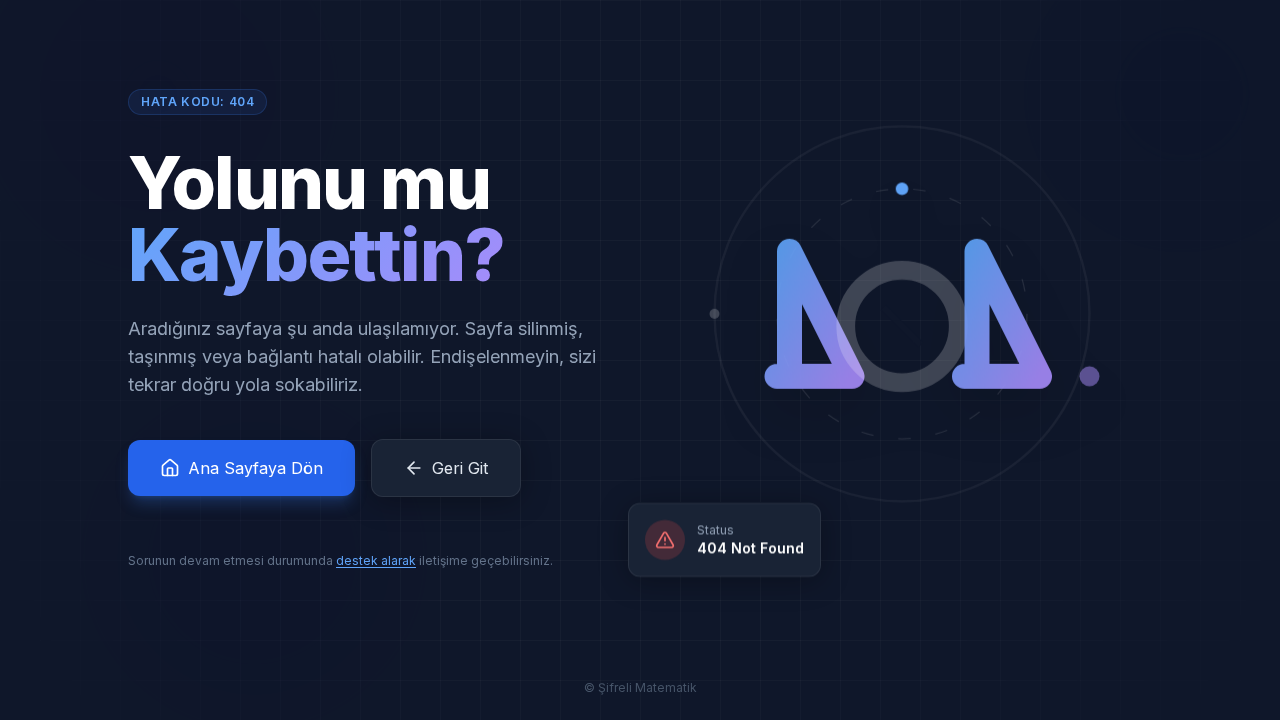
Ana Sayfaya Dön (255, 468)
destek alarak (376, 560)
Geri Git (460, 468)
